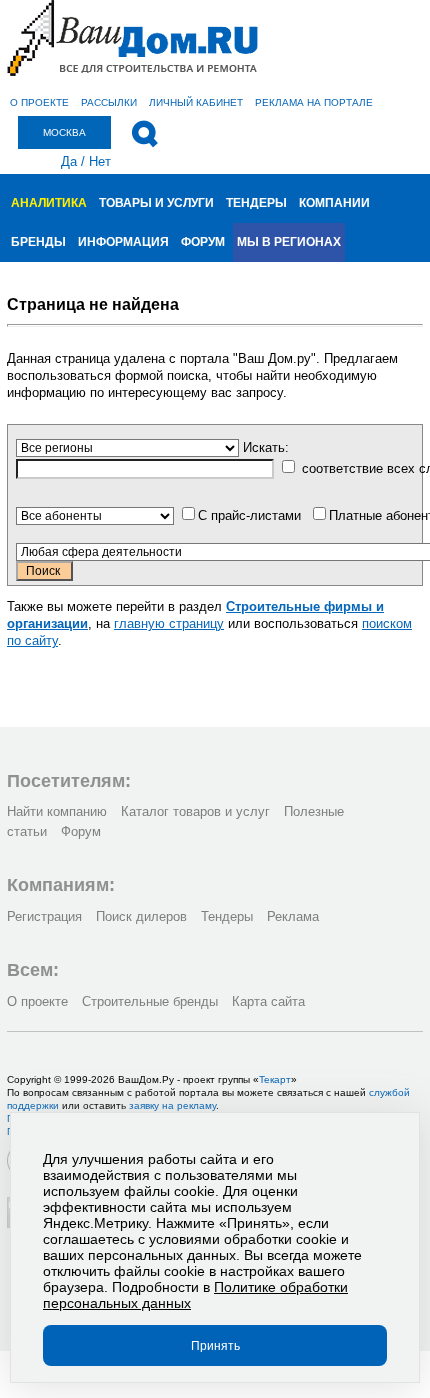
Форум (203, 242)
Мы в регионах (289, 242)
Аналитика (49, 203)
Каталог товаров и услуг (195, 811)
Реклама (293, 916)
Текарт (275, 1079)
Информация (123, 242)
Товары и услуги (156, 203)
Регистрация (44, 916)
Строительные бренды (150, 1001)
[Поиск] (144, 134)
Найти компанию (57, 811)
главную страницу (169, 623)
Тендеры (256, 203)
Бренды (38, 242)
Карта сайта (268, 1001)
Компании (334, 203)
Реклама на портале (314, 102)
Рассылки (109, 102)
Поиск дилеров (141, 916)
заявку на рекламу (172, 1105)
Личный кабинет (196, 102)
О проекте (39, 102)
